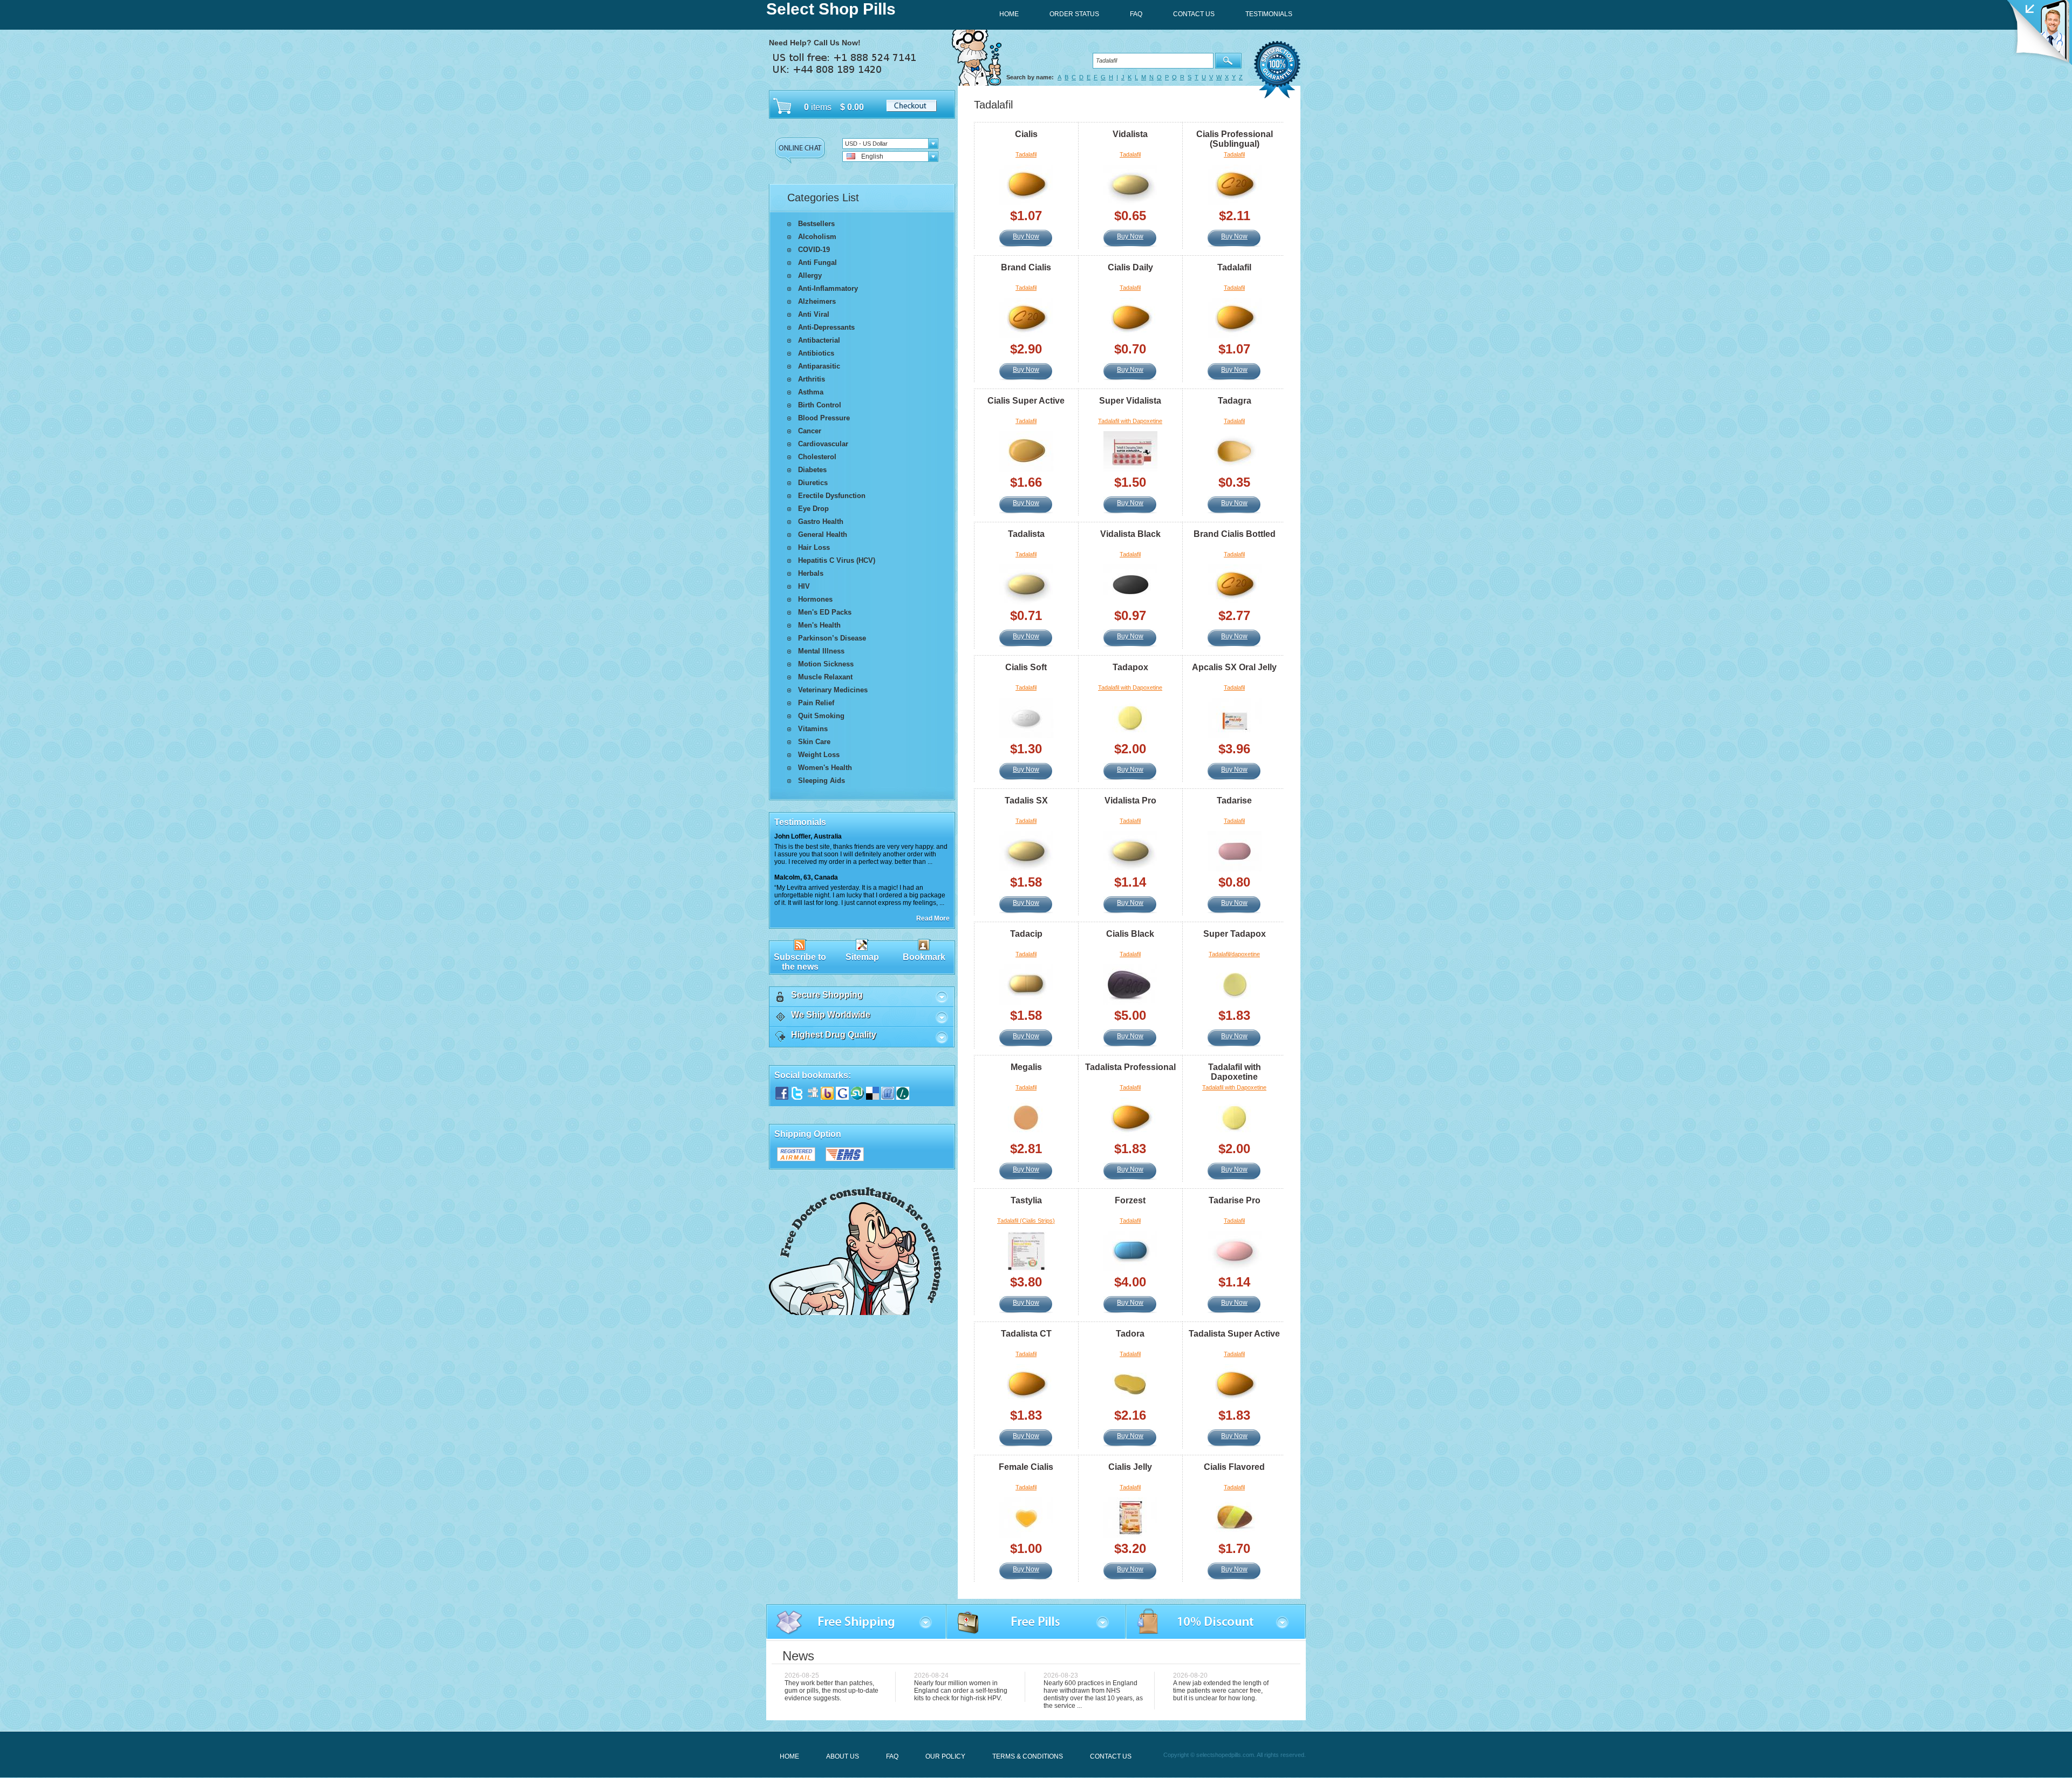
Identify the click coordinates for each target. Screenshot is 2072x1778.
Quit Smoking (821, 716)
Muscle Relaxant (825, 677)
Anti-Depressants (826, 327)
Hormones (815, 599)
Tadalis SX (1026, 801)
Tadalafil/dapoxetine (1234, 954)
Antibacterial (819, 340)
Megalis (1026, 1067)
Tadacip (1026, 934)
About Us (843, 1756)
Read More (933, 918)
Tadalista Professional (1130, 1067)
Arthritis (812, 379)
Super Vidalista (1130, 401)
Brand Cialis (1026, 267)
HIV (804, 586)
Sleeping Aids (822, 781)
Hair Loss (814, 547)
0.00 (854, 107)
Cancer (810, 431)
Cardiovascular (823, 444)
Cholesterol (817, 457)
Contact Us (1111, 1756)
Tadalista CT (1026, 1334)
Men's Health (819, 625)
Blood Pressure (824, 418)
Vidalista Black (1130, 534)
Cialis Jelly (1130, 1467)
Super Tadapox (1235, 934)
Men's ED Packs (825, 612)
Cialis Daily (1130, 267)
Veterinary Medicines (833, 690)
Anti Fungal (817, 263)
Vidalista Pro (1130, 801)
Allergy (810, 275)
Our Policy (945, 1756)
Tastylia (1026, 1200)
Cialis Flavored (1234, 1467)
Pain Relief (816, 703)
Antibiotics (816, 353)
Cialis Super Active (1026, 401)
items (821, 107)
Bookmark (924, 957)
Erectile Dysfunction (832, 496)
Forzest (1130, 1200)
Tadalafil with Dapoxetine (1130, 421)
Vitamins (813, 729)
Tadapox (1130, 667)
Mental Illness (821, 651)
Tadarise (1234, 801)
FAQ (892, 1756)
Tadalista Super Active (1234, 1334)
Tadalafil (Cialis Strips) (1026, 1221)
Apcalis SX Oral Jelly (1234, 667)
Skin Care (814, 742)
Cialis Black (1130, 934)
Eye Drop (813, 509)
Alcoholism (817, 237)
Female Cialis (1026, 1467)
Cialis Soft (1026, 667)
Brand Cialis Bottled (1235, 534)
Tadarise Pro (1235, 1200)
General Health (823, 534)
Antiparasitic (819, 366)
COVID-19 (814, 250)
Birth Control (820, 405)
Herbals (811, 573)
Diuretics (813, 483)
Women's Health (825, 768)
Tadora (1130, 1334)
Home (789, 1756)
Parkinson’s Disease (832, 638)
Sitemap (862, 957)
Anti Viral (814, 314)
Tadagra (1235, 401)
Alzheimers (817, 301)
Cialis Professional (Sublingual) (1235, 139)
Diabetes (812, 470)
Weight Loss (819, 755)
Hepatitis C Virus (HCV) (837, 560)
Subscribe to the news (800, 962)
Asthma (811, 392)
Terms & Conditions (1028, 1756)
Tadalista (1026, 534)
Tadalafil (1026, 154)
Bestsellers (816, 224)
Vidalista (1130, 134)
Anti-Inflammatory (828, 288)
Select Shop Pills (831, 9)
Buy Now (1026, 236)
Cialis (1026, 134)
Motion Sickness (826, 664)
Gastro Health (821, 522)
